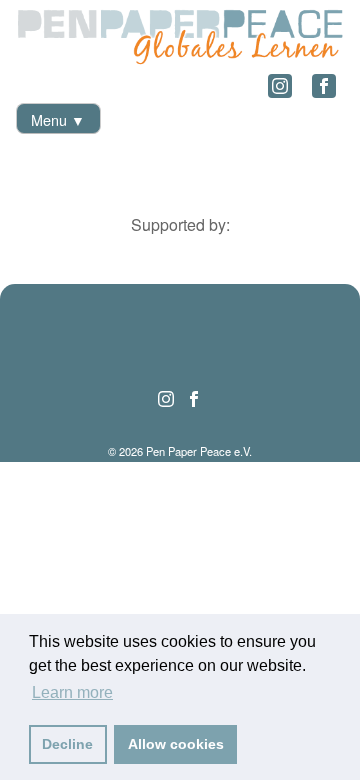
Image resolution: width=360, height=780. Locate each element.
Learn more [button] (72, 692)
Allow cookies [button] (176, 744)
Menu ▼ (58, 119)
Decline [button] (67, 744)
